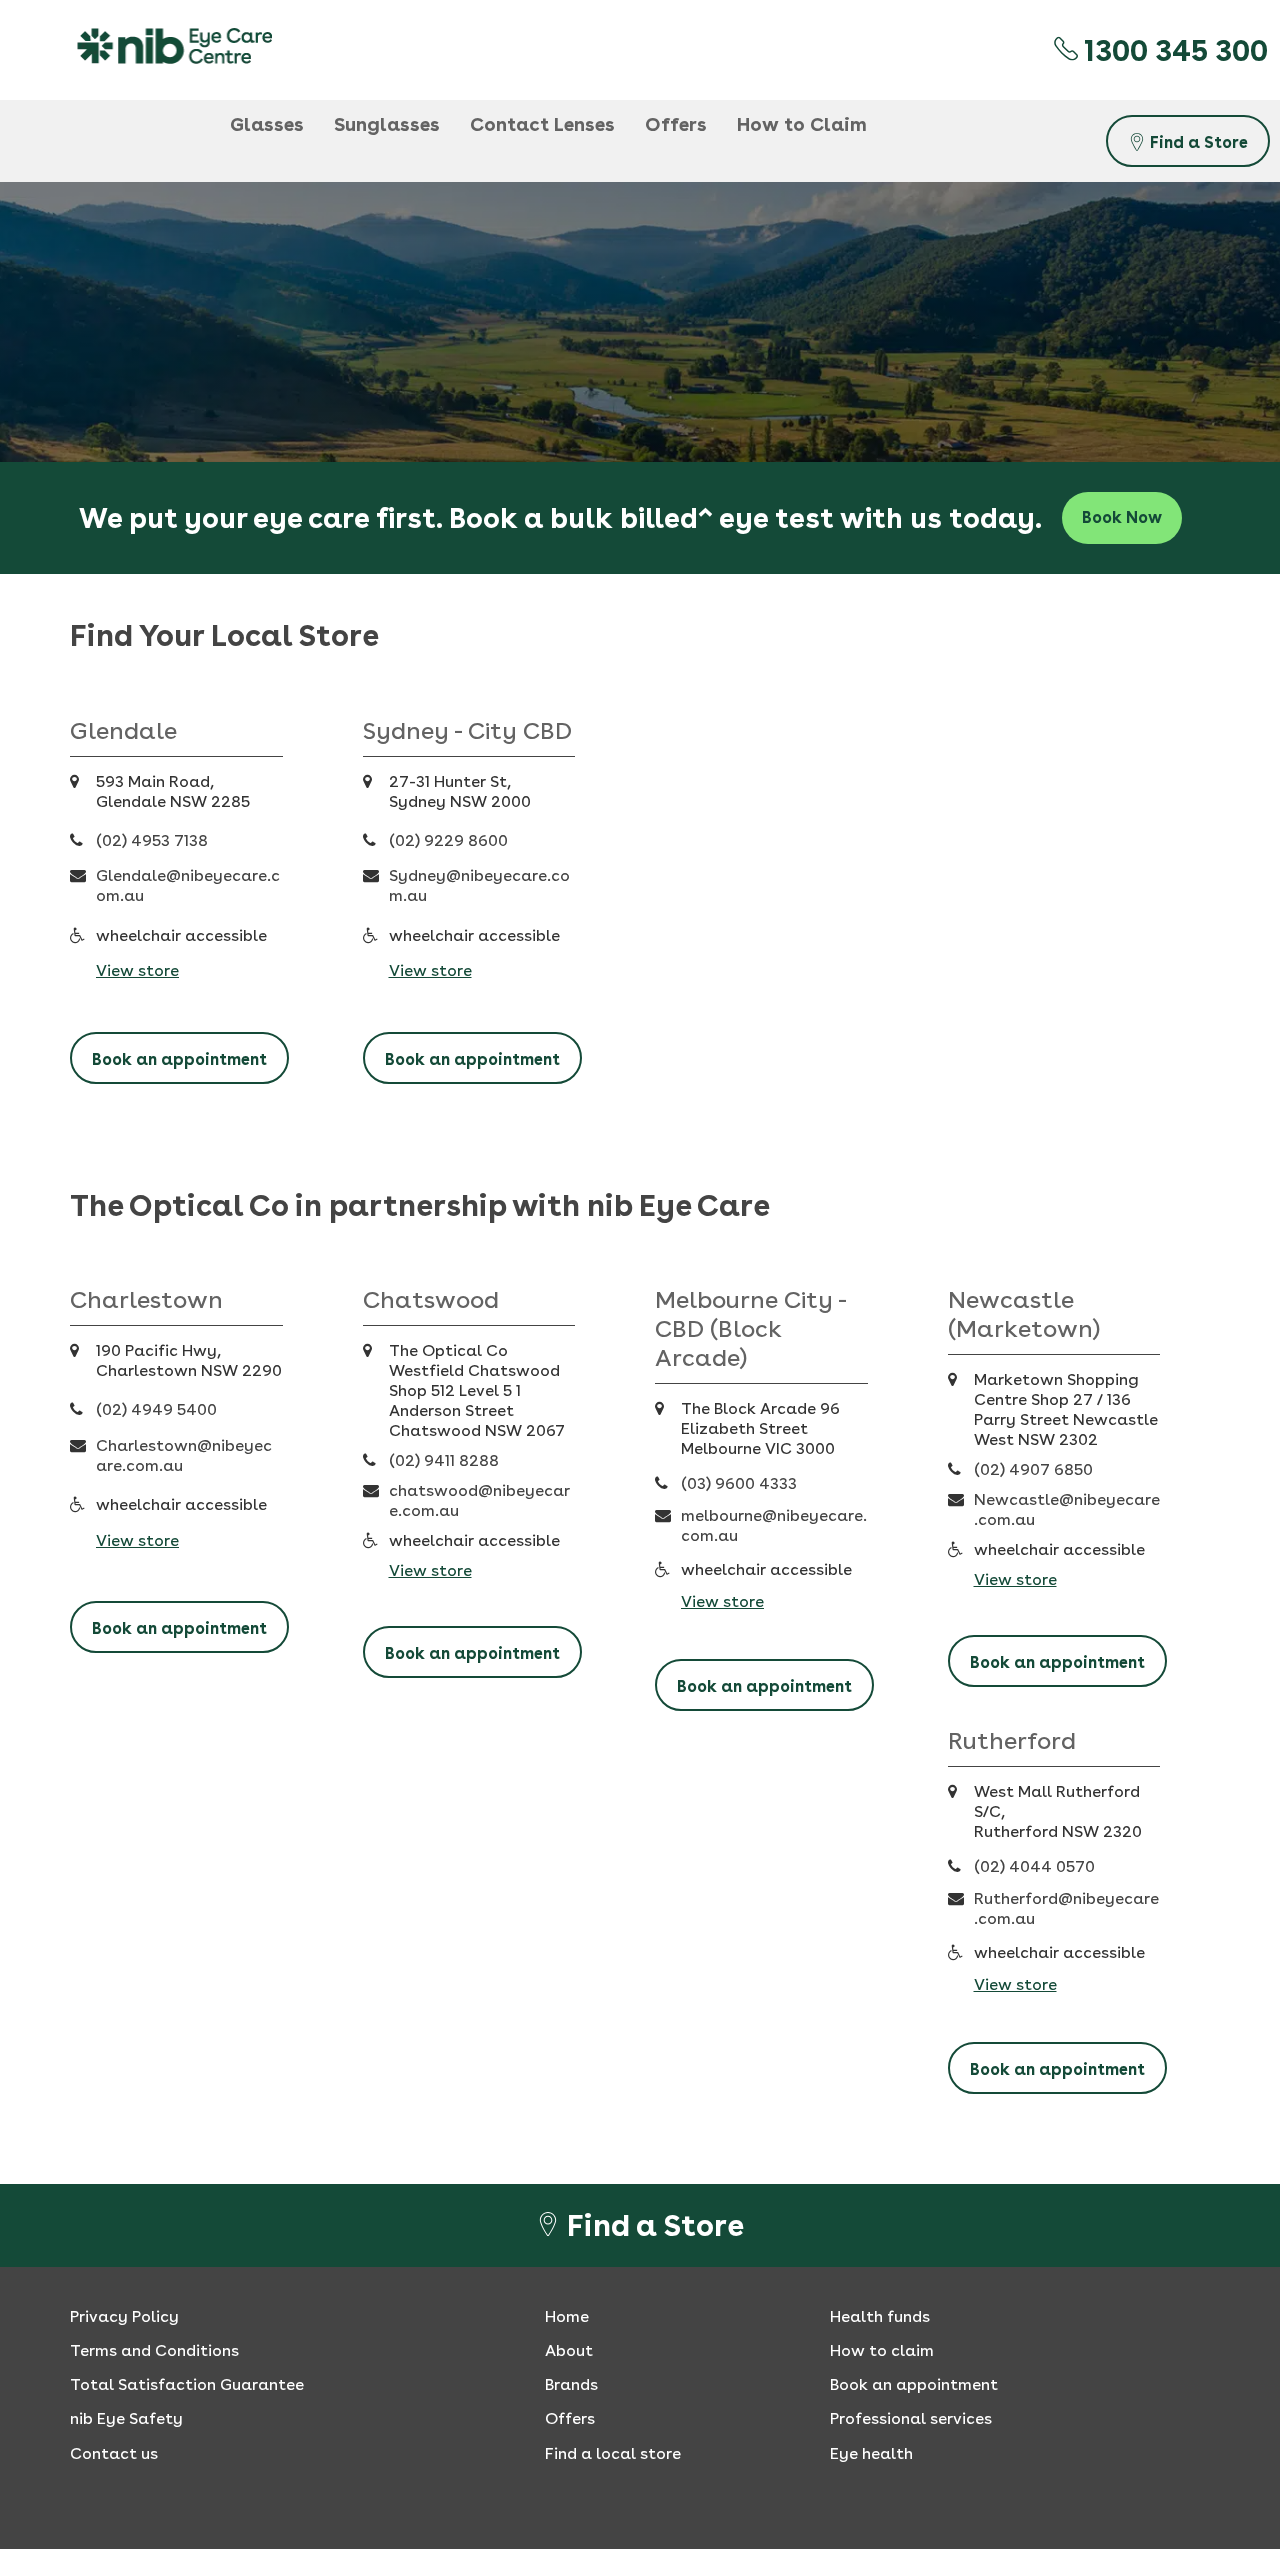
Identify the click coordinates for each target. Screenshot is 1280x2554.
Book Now (1122, 517)
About (569, 2350)
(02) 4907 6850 (1033, 1469)
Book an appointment (179, 1059)
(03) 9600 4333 (739, 1483)
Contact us (114, 2453)
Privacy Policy (124, 2316)
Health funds (880, 2316)
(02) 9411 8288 (444, 1460)
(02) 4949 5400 (156, 1409)
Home (567, 2316)
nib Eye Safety (126, 2418)
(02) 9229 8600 (448, 840)
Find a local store (613, 2453)
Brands (571, 2384)
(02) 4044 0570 (1034, 1866)
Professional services (911, 2418)
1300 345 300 (1173, 50)
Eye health (871, 2453)
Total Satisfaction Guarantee (187, 2384)
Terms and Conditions (154, 2350)
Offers (570, 2418)
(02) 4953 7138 (152, 840)
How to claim (882, 2350)
